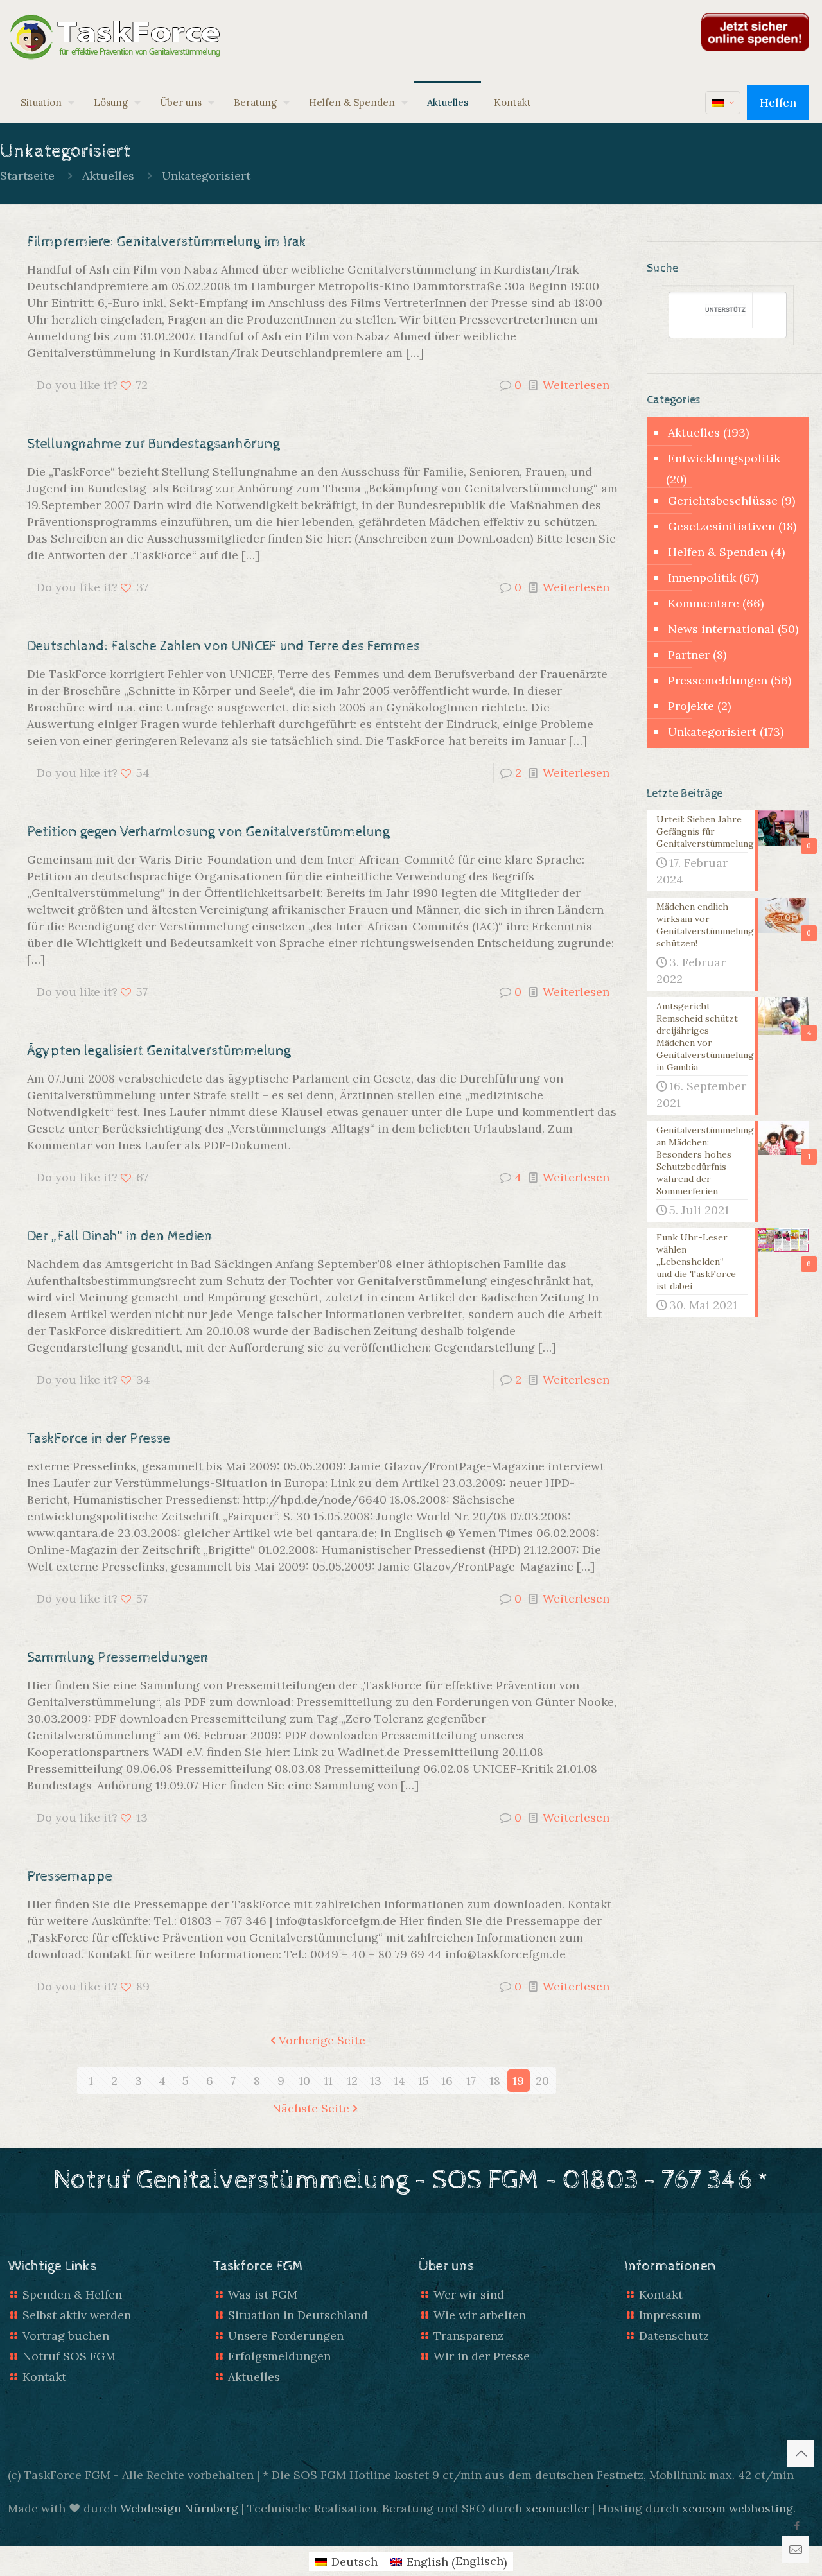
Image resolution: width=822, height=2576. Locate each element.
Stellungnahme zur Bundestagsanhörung (153, 444)
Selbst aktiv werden (77, 2315)
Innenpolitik (702, 578)
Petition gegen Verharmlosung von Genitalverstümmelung (208, 832)
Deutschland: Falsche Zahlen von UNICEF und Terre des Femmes (223, 647)
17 (471, 2081)
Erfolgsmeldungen (279, 2356)
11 (328, 2081)
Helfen (778, 102)
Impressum (670, 2315)
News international (721, 629)
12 (352, 2081)
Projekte (691, 706)
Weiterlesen (576, 385)
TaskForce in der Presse (99, 1439)
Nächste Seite (311, 2108)
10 (304, 2081)
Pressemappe (70, 1877)
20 (542, 2081)
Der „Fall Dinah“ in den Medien (120, 1237)
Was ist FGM (263, 2294)
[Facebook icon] (797, 2526)
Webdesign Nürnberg (179, 2508)
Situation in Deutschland (298, 2315)
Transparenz (468, 2336)
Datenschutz (674, 2336)
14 (399, 2081)
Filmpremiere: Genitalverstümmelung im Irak (167, 242)
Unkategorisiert (206, 176)
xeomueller (557, 2508)
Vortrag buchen (66, 2336)
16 (447, 2081)
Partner (689, 655)
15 (424, 2081)
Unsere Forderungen (286, 2336)
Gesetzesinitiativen (721, 526)
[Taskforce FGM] (116, 39)
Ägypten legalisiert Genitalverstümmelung (159, 1051)
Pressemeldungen (718, 680)
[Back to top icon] (801, 2453)
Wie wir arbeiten (480, 2315)
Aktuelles (108, 176)
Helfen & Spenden (718, 552)
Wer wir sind (469, 2294)
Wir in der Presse (482, 2356)
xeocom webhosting (738, 2508)
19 (518, 2081)
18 (495, 2081)
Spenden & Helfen (72, 2294)
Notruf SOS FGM (69, 2356)
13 (376, 2081)
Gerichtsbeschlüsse (723, 500)
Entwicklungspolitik (724, 458)
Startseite (27, 176)
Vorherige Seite (322, 2040)
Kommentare (704, 603)
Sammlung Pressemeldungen (118, 1658)
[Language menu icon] (723, 103)
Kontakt (44, 2377)
